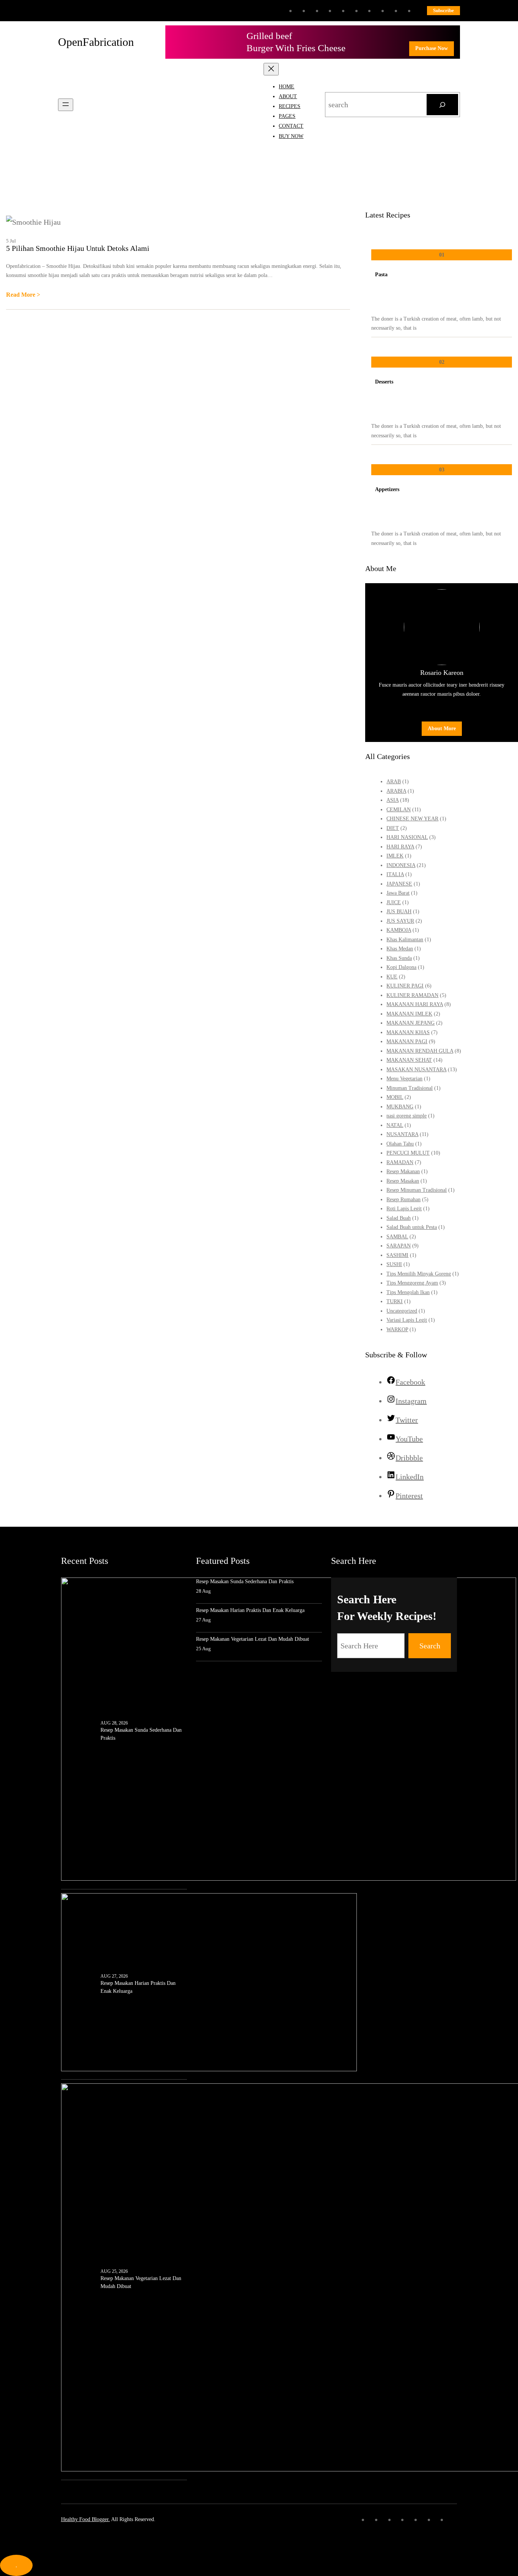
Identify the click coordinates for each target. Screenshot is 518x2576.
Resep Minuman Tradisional (417, 1190)
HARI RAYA (400, 847)
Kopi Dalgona (401, 967)
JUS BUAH (399, 912)
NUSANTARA (402, 1134)
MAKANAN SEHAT (409, 1060)
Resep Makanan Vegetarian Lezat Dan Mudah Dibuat (141, 2282)
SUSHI (394, 1264)
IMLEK (395, 856)
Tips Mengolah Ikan (408, 1292)
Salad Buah (399, 1218)
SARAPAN (399, 1246)
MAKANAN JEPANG (410, 1023)
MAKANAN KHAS (408, 1032)
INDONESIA (401, 865)
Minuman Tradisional (410, 1088)
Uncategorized (402, 1311)
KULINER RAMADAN (412, 995)
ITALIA (395, 874)
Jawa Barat (398, 893)
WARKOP (397, 1329)
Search (430, 1646)
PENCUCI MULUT (408, 1153)
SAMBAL (397, 1237)
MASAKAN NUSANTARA (416, 1070)
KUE (392, 977)
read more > (23, 296)
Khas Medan (400, 949)
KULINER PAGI (405, 986)
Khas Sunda (399, 958)
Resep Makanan (403, 1171)
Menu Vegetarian (404, 1079)
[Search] (442, 105)
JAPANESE (399, 884)
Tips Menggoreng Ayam (412, 1283)
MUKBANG (400, 1107)
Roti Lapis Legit (404, 1209)
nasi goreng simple (407, 1116)
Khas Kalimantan (405, 940)
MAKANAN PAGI (407, 1042)
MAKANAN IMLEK (409, 1014)
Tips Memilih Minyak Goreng (419, 1274)
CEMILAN (399, 810)
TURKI (395, 1301)
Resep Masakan (403, 1181)
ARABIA (396, 791)
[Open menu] (66, 105)
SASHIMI (397, 1255)
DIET (393, 828)
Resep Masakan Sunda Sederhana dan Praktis (141, 1734)
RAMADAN (400, 1162)
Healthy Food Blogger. (86, 2519)
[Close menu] (271, 69)
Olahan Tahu (400, 1144)
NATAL (395, 1125)
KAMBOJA (399, 930)
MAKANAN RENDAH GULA (420, 1051)
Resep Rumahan (403, 1200)
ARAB (394, 782)
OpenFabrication (96, 42)
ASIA (392, 800)
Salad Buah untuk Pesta (412, 1227)
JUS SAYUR (400, 921)
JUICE (394, 902)
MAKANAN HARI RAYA (415, 1004)
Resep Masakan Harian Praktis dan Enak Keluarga (138, 1987)
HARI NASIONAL (407, 837)
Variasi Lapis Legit (407, 1320)
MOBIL (395, 1097)
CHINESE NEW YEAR (412, 819)
